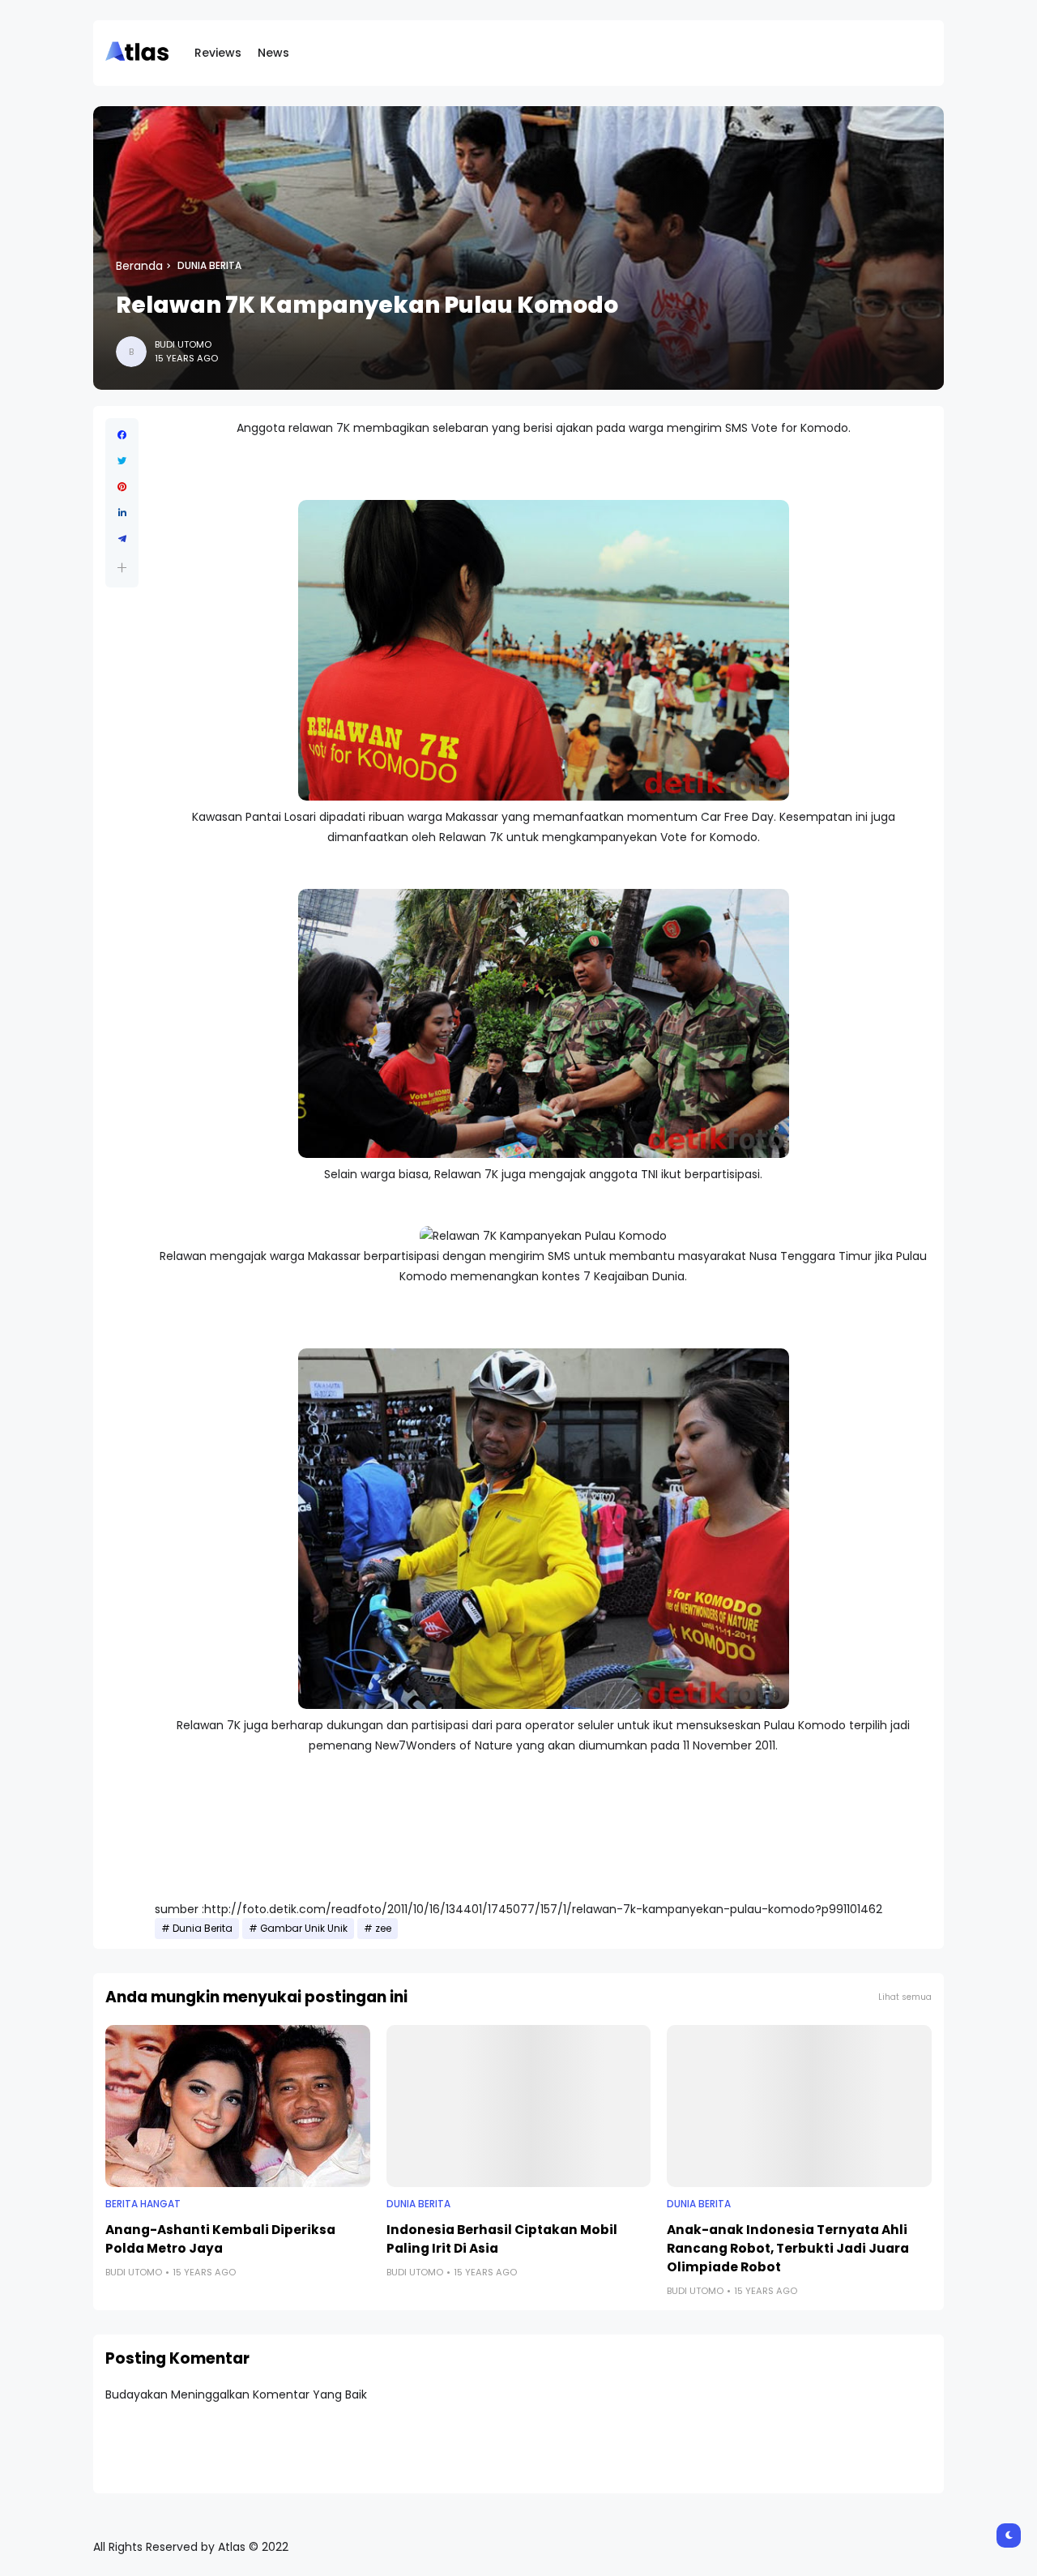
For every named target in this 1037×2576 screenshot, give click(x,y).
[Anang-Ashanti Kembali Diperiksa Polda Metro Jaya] (238, 2106)
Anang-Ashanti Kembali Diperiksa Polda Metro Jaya (220, 2239)
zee (383, 1929)
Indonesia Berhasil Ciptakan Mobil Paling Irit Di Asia (502, 2239)
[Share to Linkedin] (122, 513)
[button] (122, 568)
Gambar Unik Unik (304, 1929)
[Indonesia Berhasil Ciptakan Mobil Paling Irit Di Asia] (519, 2106)
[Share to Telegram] (122, 539)
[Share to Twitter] (122, 461)
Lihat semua (905, 1997)
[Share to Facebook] (122, 435)
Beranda (139, 266)
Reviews (218, 53)
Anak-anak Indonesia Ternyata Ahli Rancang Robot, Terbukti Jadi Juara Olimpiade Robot (788, 2248)
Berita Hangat (143, 2204)
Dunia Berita (209, 266)
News (273, 53)
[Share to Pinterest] (122, 487)
